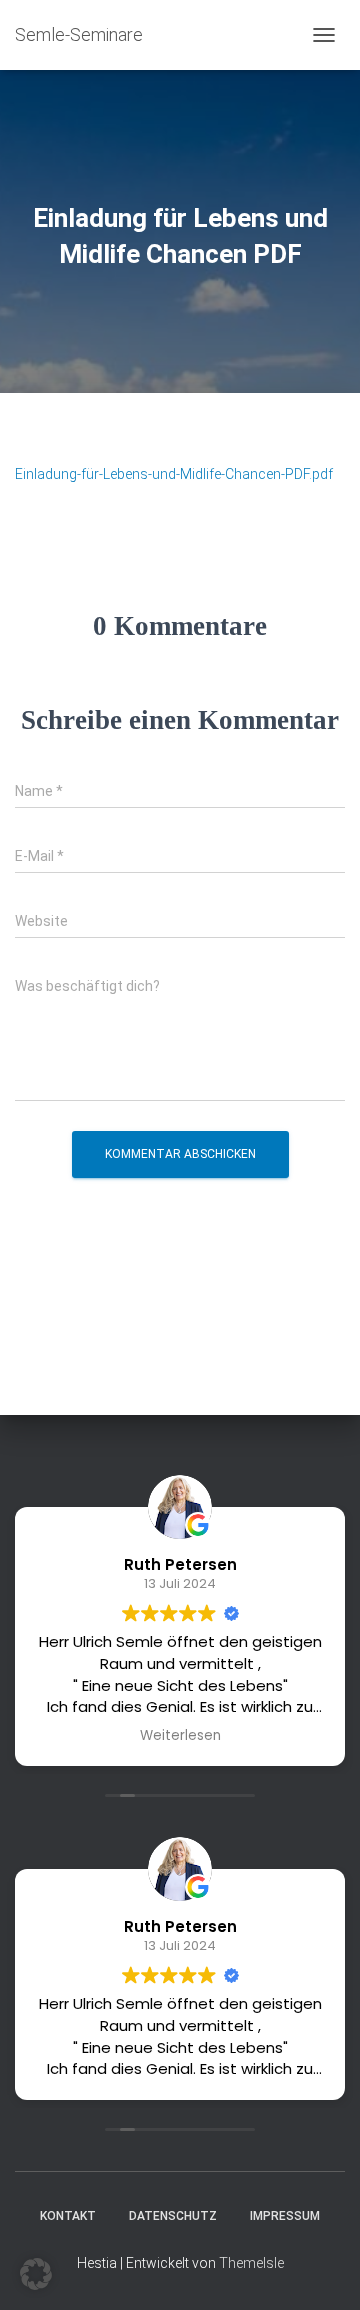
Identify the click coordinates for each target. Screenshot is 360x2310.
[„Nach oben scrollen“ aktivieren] (320, 2270)
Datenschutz (173, 2216)
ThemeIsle (251, 2263)
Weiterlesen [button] (180, 1736)
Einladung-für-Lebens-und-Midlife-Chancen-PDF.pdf (174, 474)
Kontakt (68, 2216)
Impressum (285, 2216)
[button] (36, 2274)
